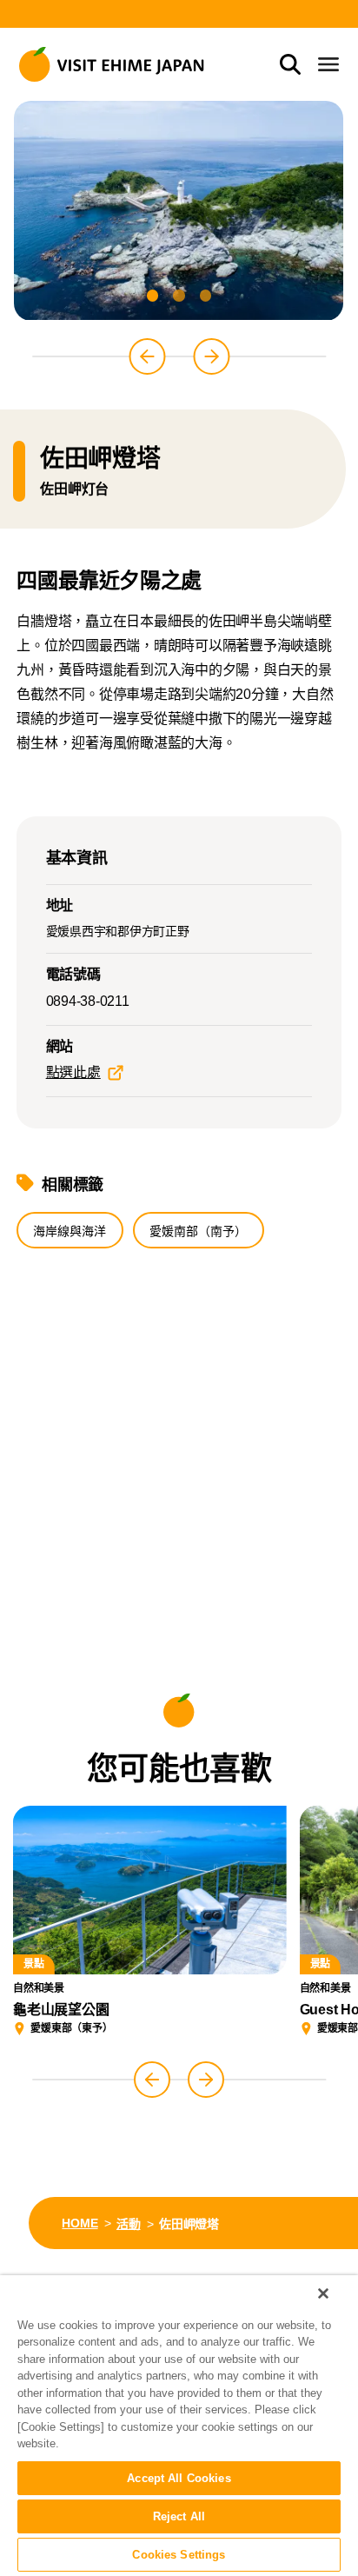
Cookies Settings (179, 2555)
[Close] (323, 2293)
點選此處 (73, 1072)
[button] (152, 295)
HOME (80, 2223)
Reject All (179, 2516)
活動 (129, 2224)
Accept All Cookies (179, 2478)
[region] (179, 2426)
